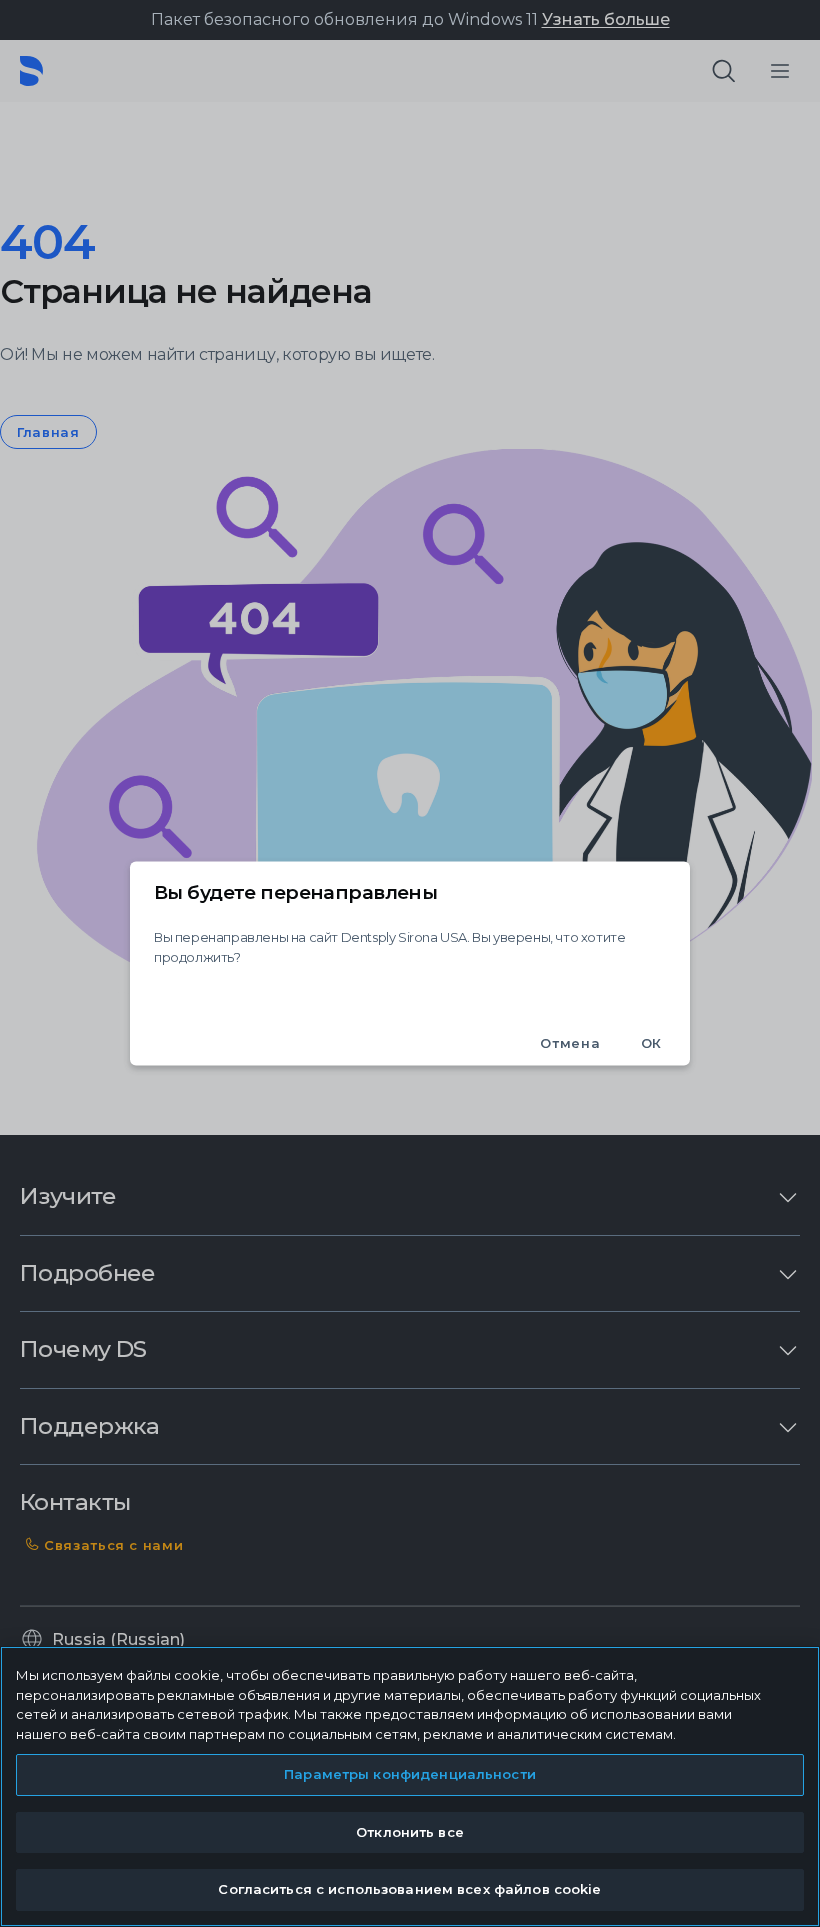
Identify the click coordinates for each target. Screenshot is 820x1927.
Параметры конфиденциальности (410, 1774)
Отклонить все (410, 1832)
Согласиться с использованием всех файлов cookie (409, 1889)
